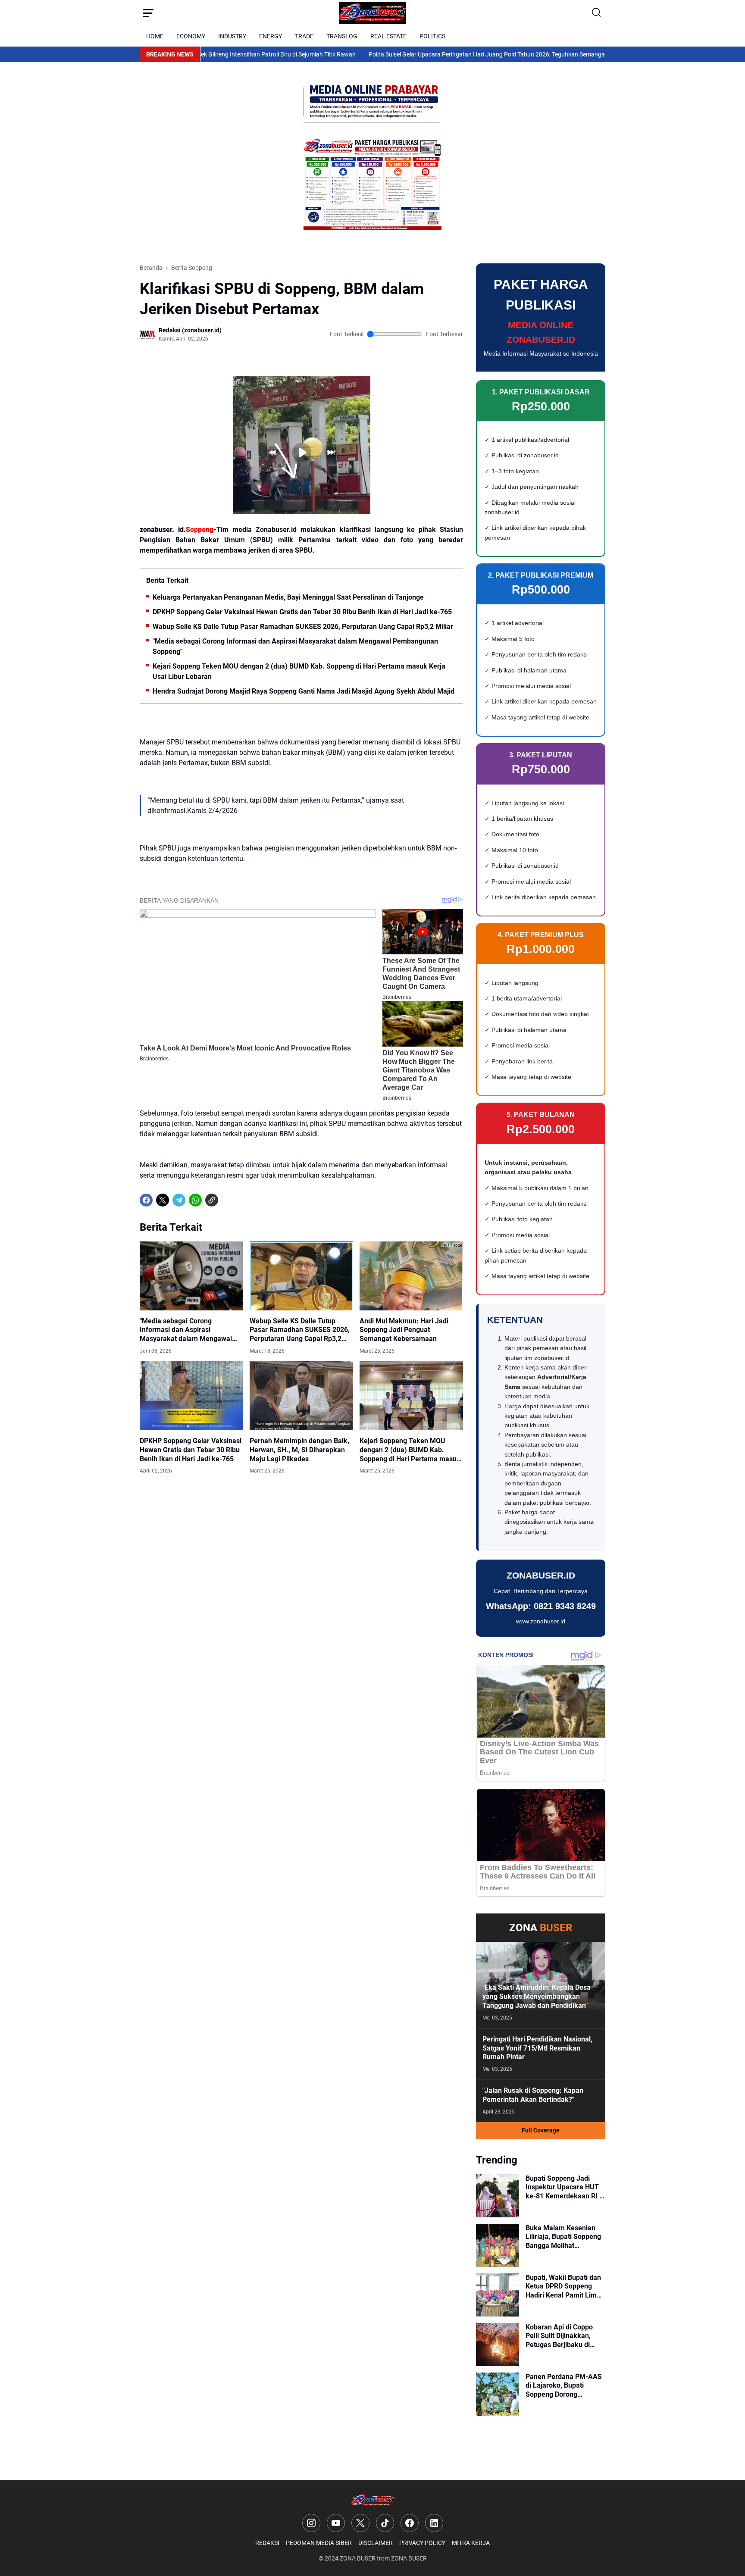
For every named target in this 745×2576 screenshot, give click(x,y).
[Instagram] (311, 2523)
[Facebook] (146, 1200)
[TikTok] (385, 2523)
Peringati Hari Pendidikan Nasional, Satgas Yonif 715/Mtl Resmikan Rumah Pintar (537, 2048)
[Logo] (373, 2500)
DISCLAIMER (376, 2543)
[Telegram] (179, 1200)
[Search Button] (597, 13)
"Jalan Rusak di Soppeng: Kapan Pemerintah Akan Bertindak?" (533, 2095)
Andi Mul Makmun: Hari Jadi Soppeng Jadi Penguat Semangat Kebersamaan (404, 1330)
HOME (155, 36)
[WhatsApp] (195, 1200)
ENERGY (271, 36)
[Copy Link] (212, 1200)
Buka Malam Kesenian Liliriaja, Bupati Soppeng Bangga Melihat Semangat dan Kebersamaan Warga (563, 2237)
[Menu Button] (148, 13)
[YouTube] (336, 2523)
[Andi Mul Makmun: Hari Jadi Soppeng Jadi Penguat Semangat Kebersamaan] (411, 1276)
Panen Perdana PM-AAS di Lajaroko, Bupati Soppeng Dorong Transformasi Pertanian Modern (564, 2386)
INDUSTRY (232, 36)
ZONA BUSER (358, 2558)
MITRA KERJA (471, 2543)
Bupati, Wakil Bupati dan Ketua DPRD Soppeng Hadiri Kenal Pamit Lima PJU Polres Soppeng (563, 2287)
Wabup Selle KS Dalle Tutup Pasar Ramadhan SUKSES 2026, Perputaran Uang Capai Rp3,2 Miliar (303, 627)
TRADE (304, 36)
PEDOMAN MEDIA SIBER (319, 2543)
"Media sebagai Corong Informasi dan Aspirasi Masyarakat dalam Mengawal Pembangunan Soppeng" (295, 646)
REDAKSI (267, 2543)
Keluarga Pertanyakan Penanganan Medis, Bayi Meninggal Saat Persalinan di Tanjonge (288, 597)
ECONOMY (191, 36)
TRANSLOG (342, 36)
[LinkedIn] (434, 2523)
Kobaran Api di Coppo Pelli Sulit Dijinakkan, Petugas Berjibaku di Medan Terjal (559, 2336)
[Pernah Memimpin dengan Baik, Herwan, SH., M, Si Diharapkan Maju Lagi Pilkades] (301, 1396)
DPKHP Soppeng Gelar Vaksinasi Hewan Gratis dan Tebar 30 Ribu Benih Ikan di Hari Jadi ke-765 (302, 612)
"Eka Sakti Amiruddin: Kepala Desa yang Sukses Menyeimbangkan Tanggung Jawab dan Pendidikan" (537, 1996)
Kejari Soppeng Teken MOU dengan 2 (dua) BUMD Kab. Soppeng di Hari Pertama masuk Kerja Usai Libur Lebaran (299, 671)
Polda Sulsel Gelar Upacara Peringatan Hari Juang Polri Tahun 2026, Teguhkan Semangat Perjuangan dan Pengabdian (468, 54)
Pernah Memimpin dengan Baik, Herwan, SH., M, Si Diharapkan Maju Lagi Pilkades (299, 1450)
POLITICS (432, 36)
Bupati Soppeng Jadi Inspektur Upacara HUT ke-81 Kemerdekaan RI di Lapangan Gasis (565, 2188)
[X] (163, 1200)
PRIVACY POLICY (422, 2543)
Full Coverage (541, 2130)
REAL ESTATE (388, 36)
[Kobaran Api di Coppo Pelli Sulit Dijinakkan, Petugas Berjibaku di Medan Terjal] (498, 2345)
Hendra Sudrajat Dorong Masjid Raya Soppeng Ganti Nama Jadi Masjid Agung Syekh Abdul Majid (304, 691)
